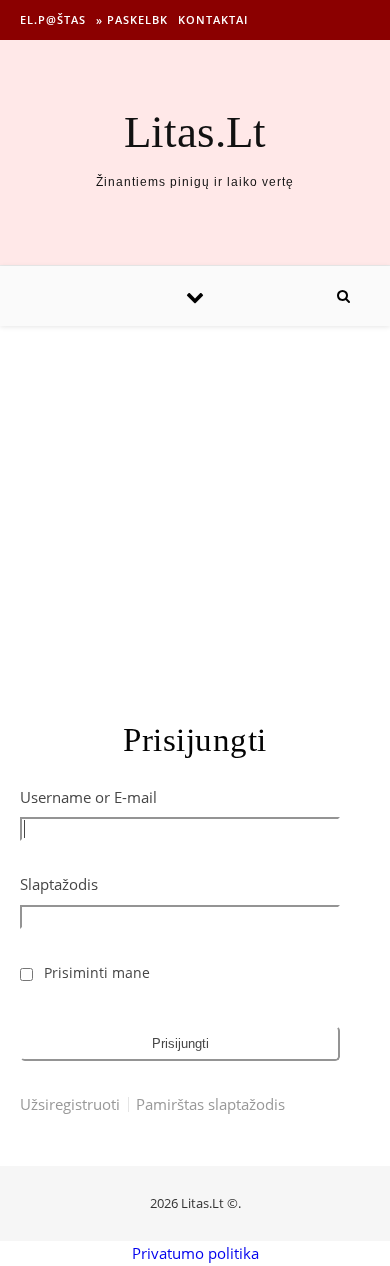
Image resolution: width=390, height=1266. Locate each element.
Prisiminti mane (97, 973)
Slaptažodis (59, 884)
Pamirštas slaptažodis (210, 1104)
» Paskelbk (132, 19)
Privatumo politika (195, 1253)
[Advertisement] (195, 503)
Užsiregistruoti (70, 1104)
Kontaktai (213, 19)
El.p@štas (53, 19)
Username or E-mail (88, 797)
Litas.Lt (195, 132)
